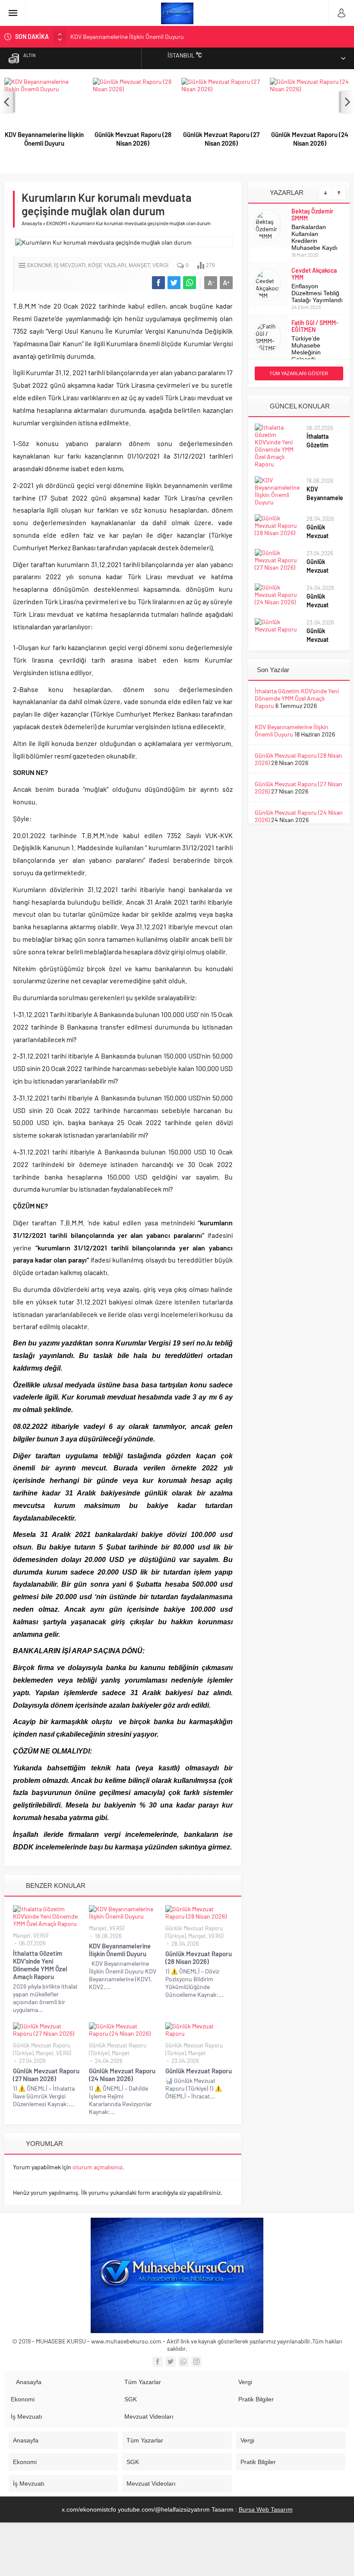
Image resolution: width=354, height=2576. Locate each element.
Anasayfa (32, 223)
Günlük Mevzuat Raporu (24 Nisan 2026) (310, 139)
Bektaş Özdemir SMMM (312, 215)
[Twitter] (171, 2362)
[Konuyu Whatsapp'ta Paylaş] (190, 283)
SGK (131, 2399)
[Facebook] (158, 2362)
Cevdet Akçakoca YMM (314, 274)
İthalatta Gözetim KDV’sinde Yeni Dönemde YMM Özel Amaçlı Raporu (40, 1965)
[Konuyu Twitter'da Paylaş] (174, 283)
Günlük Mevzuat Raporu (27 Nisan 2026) (221, 139)
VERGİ (160, 265)
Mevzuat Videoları (149, 2417)
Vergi (245, 2382)
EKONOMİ (57, 223)
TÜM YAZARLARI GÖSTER (299, 373)
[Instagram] (196, 2362)
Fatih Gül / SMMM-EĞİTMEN (315, 326)
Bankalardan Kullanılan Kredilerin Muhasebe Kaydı (314, 237)
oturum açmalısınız (97, 2167)
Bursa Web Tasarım (266, 2509)
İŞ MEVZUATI (70, 265)
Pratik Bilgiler (256, 2399)
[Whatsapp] (183, 2362)
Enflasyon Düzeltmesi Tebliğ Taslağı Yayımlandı (317, 293)
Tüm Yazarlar (143, 2382)
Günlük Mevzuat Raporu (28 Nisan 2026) (133, 139)
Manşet (139, 265)
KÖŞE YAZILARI (107, 265)
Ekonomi (23, 2399)
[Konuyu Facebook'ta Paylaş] (158, 283)
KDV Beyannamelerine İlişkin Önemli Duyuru (127, 37)
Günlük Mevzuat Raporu (199, 2071)
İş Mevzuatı (27, 2417)
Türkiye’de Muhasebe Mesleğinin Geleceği (306, 349)
